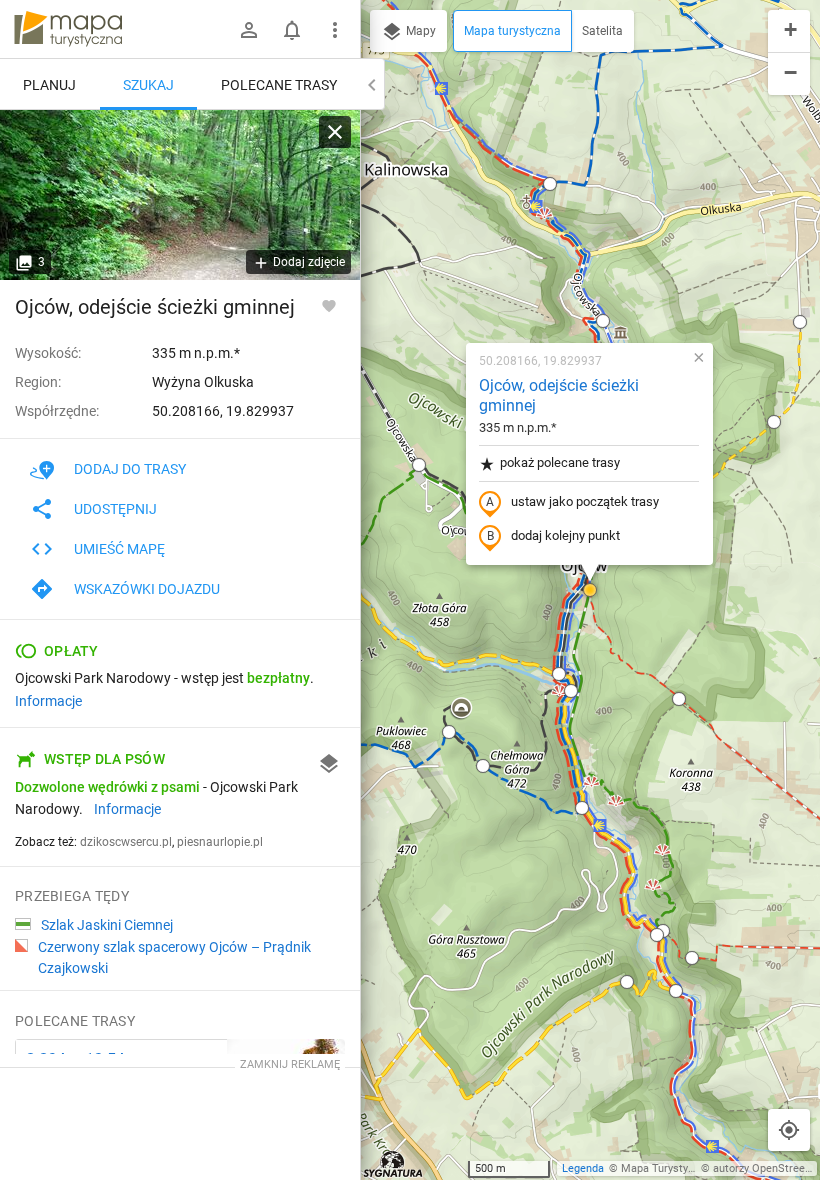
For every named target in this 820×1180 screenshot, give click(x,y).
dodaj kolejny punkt (565, 535)
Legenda (583, 1168)
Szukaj (148, 85)
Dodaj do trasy (130, 469)
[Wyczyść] (335, 132)
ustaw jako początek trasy (585, 501)
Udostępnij (115, 509)
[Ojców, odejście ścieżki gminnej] (180, 195)
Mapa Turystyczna (666, 1168)
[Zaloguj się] (249, 30)
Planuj (49, 85)
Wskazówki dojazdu (147, 589)
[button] (419, 465)
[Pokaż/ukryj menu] (335, 30)
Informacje (48, 701)
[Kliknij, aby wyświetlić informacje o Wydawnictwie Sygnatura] (393, 1164)
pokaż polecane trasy (560, 462)
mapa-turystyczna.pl (68, 29)
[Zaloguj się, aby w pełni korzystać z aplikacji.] (329, 305)
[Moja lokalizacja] (789, 1130)
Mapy (419, 31)
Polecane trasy (279, 85)
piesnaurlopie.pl (220, 842)
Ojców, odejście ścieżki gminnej (559, 396)
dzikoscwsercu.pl (126, 842)
